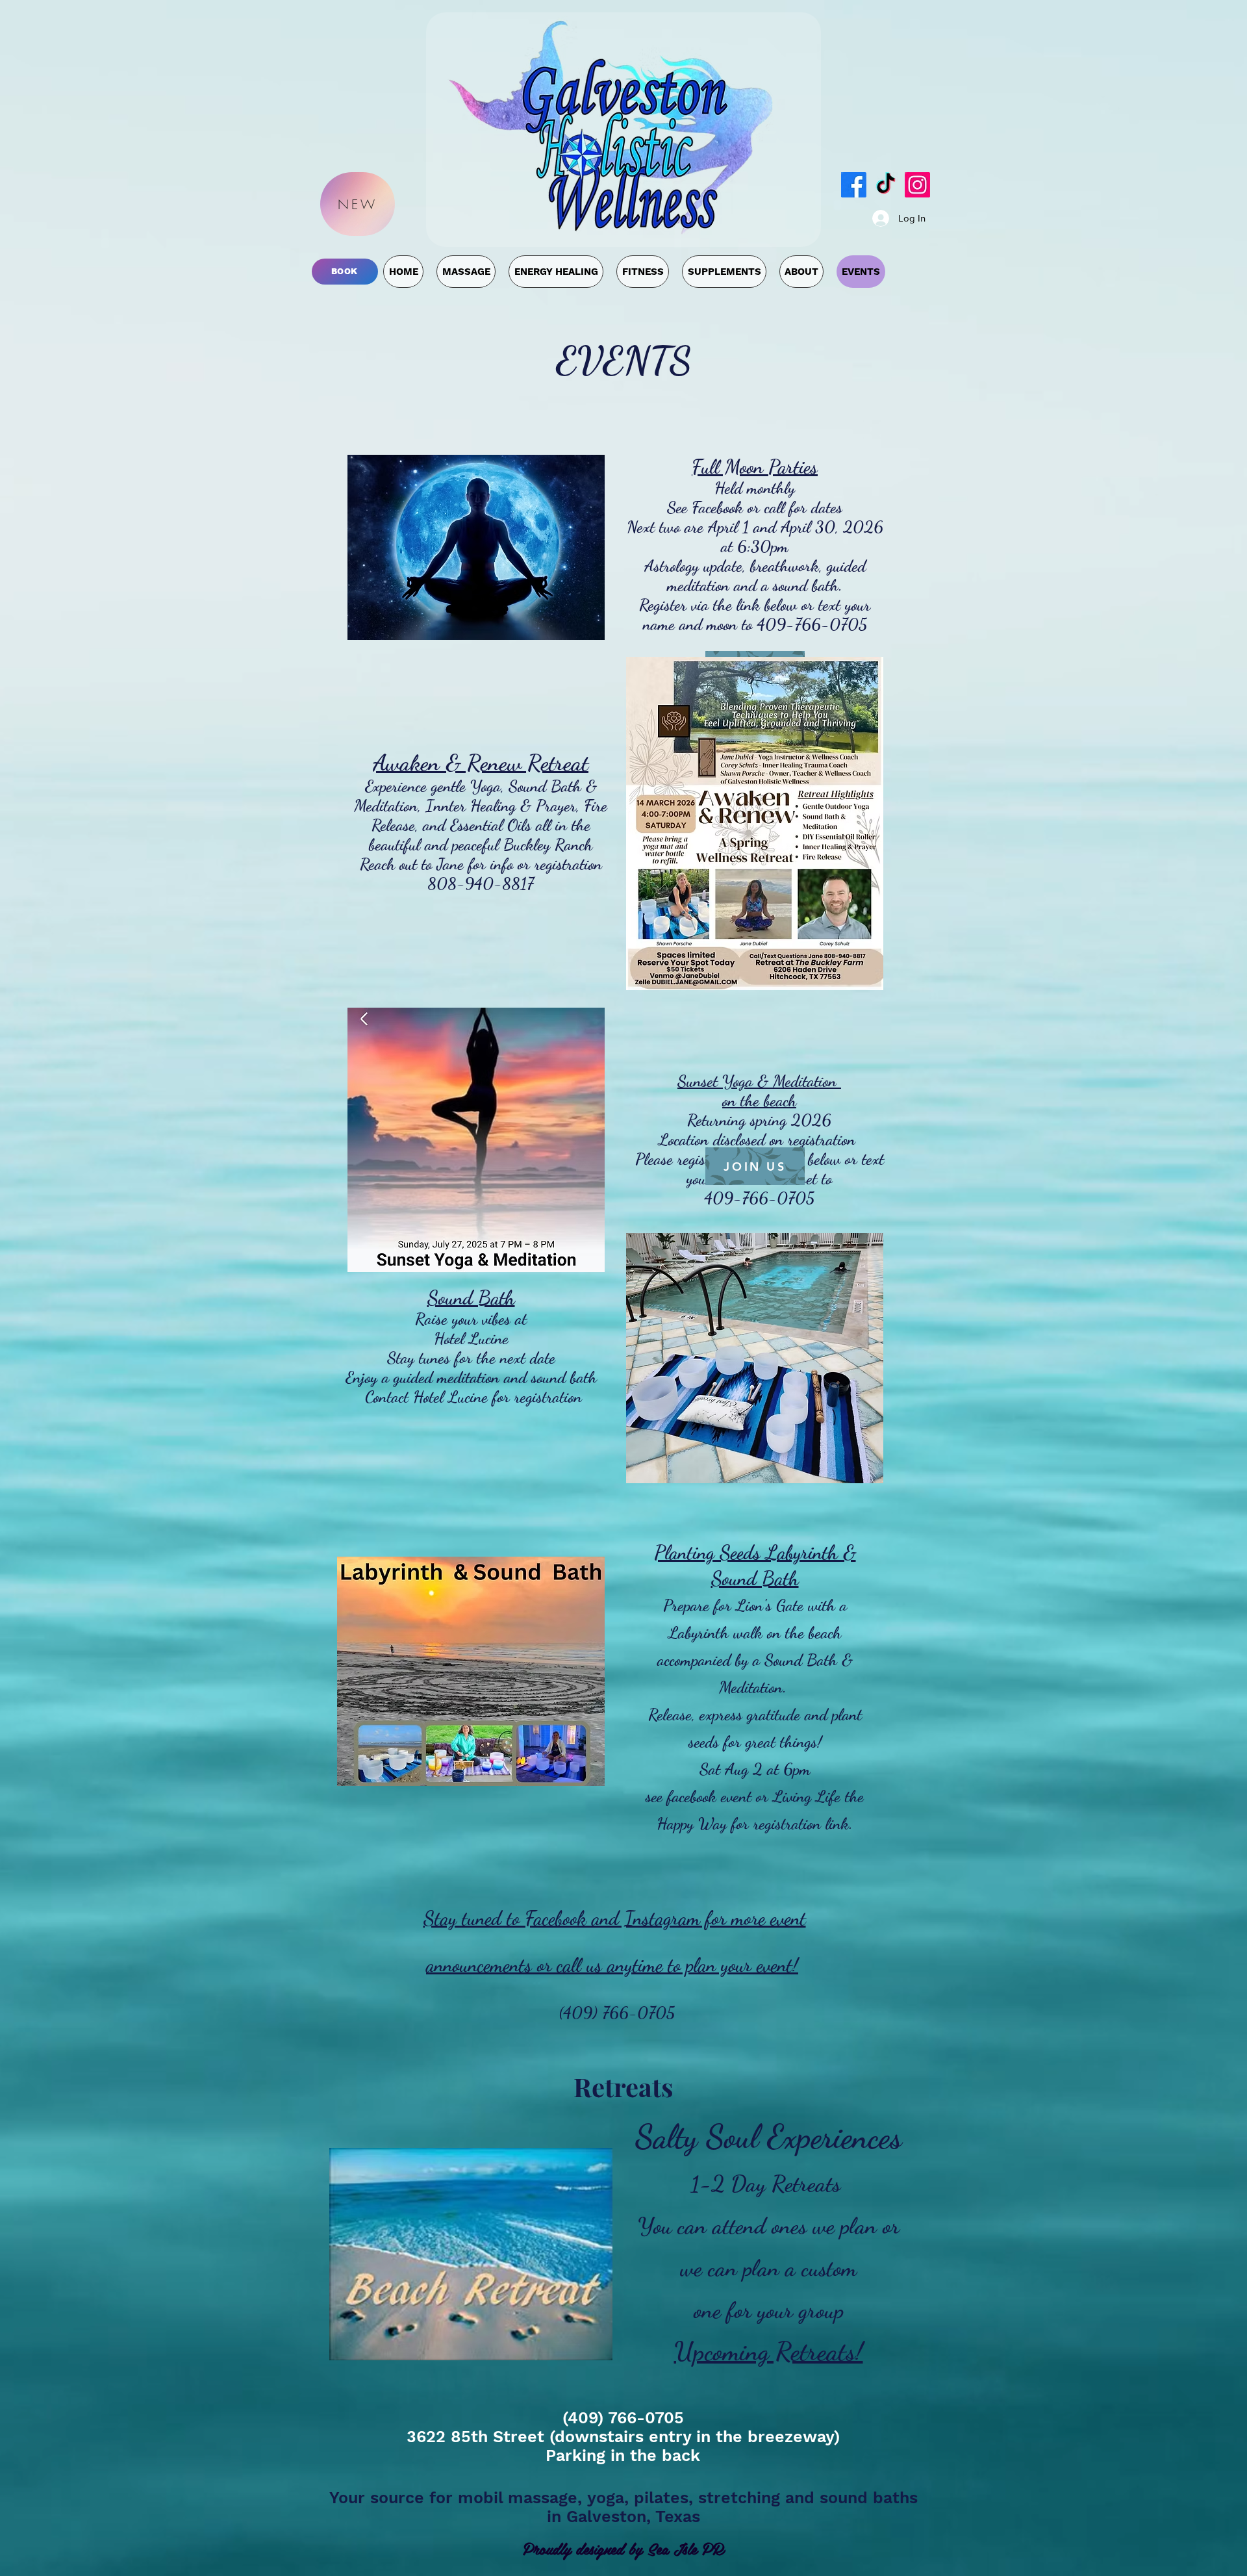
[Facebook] (854, 185)
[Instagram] (917, 185)
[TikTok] (886, 185)
